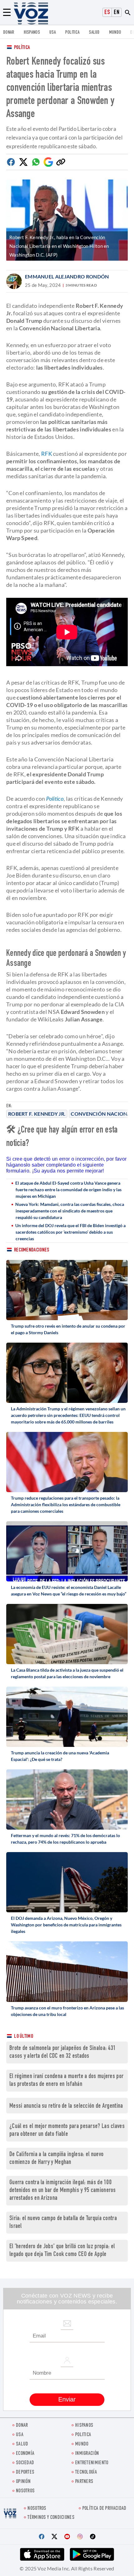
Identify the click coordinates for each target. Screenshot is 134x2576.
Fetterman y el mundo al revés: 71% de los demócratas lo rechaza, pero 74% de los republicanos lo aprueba (65, 1839)
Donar (9, 33)
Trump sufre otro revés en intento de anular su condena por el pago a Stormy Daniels (68, 1329)
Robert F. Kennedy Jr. (37, 1114)
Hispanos (32, 33)
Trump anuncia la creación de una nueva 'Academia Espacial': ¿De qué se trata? (60, 1756)
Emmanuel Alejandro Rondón (67, 276)
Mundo (115, 33)
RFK (47, 454)
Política (22, 48)
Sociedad (25, 2463)
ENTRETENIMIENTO (92, 2463)
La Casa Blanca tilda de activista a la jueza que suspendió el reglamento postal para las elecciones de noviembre (67, 1673)
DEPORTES (25, 2473)
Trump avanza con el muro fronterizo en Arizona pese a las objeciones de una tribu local (67, 2011)
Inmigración (87, 2454)
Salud (94, 33)
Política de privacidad (104, 2509)
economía (25, 2454)
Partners (84, 2482)
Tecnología (86, 2473)
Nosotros (25, 2491)
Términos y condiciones (51, 2518)
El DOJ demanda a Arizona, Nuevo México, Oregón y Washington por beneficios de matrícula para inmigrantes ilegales (66, 1925)
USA (53, 33)
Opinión (23, 2482)
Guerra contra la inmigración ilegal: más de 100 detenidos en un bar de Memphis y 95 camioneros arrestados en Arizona (63, 2191)
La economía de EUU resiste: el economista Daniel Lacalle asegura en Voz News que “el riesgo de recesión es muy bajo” (69, 1590)
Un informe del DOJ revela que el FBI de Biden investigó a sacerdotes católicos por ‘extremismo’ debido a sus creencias (70, 1232)
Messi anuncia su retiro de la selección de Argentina (66, 2106)
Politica (72, 33)
